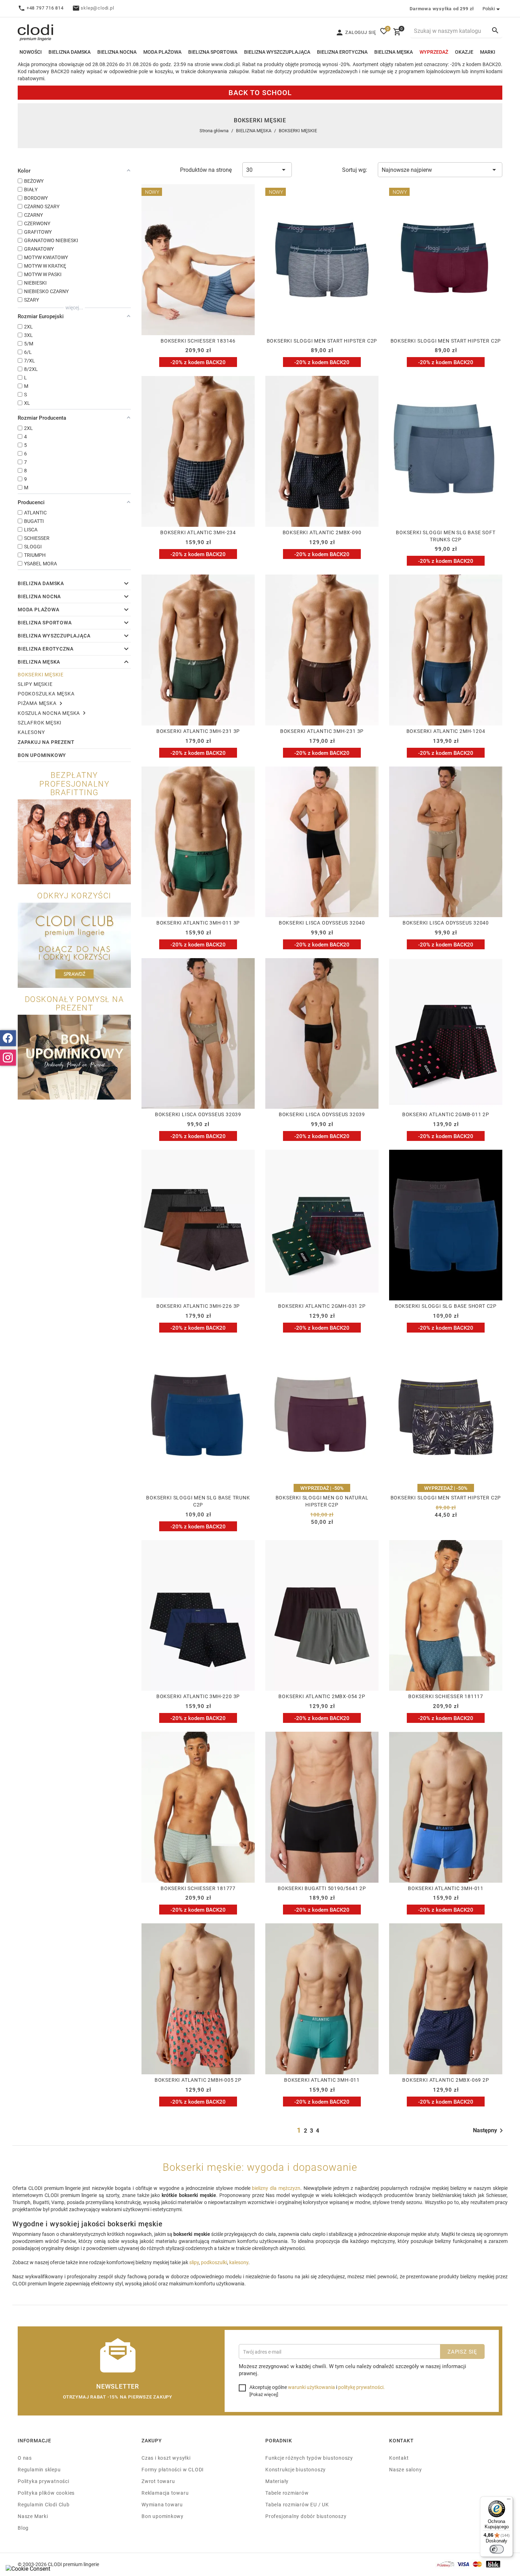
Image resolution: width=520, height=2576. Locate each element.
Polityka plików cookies (46, 2493)
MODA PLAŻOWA (162, 52)
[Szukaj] (495, 30)
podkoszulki (214, 2262)
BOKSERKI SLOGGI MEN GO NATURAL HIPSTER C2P (322, 1501)
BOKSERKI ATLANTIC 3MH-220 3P (198, 1696)
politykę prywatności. (362, 2387)
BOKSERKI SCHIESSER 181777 (198, 1888)
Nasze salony (405, 2469)
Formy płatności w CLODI (173, 2469)
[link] (125, 584)
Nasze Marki (33, 2516)
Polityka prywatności (44, 2481)
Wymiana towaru (162, 2504)
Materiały (277, 2481)
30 (249, 170)
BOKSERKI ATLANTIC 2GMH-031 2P (322, 1306)
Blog (23, 2528)
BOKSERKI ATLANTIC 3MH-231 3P (198, 731)
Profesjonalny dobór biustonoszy (306, 2516)
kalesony (239, 2262)
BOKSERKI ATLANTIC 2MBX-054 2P (322, 1696)
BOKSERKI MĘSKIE (41, 674)
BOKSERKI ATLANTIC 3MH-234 (198, 532)
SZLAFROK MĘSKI (40, 722)
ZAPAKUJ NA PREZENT (46, 742)
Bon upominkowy (163, 2516)
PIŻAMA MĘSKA (37, 703)
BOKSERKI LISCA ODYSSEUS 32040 (322, 923)
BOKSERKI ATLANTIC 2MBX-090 (322, 532)
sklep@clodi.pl (97, 8)
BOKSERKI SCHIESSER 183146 (198, 341)
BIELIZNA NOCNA (117, 52)
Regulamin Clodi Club (44, 2504)
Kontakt (399, 2458)
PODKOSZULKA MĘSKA (46, 693)
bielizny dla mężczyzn (276, 2188)
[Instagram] (8, 1058)
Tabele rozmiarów (287, 2493)
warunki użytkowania (311, 2387)
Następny (485, 2130)
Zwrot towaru (158, 2481)
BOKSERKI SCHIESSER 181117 (446, 1696)
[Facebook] (8, 1038)
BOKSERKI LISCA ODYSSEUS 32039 (198, 1114)
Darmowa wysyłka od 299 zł (442, 8)
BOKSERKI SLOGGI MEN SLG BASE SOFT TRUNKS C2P (446, 536)
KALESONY (31, 732)
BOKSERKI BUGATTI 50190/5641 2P (322, 1888)
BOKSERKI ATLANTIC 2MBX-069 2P (446, 2080)
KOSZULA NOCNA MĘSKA (49, 713)
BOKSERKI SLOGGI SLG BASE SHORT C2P (446, 1306)
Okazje (464, 52)
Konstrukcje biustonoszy (296, 2469)
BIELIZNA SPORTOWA (213, 52)
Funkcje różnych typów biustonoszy (309, 2458)
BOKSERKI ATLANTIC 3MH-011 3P (198, 923)
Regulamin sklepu (39, 2469)
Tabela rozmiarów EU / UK (297, 2504)
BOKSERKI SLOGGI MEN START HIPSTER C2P (322, 341)
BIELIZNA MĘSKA (394, 52)
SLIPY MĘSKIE (35, 684)
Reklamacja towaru (165, 2493)
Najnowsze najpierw (407, 170)
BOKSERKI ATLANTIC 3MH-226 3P (198, 1306)
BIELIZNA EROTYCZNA (342, 52)
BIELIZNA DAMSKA (70, 52)
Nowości (31, 52)
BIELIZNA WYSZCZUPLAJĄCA (277, 52)
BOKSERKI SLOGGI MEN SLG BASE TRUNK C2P (198, 1501)
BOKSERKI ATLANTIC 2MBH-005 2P (198, 2080)
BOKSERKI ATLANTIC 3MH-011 (446, 1888)
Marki (488, 52)
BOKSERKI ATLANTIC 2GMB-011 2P (446, 1114)
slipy (194, 2262)
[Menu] (509, 2501)
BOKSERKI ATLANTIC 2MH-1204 (446, 731)
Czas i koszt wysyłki (166, 2458)
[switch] (497, 2549)
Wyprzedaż (434, 52)
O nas (25, 2458)
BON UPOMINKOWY (42, 755)
